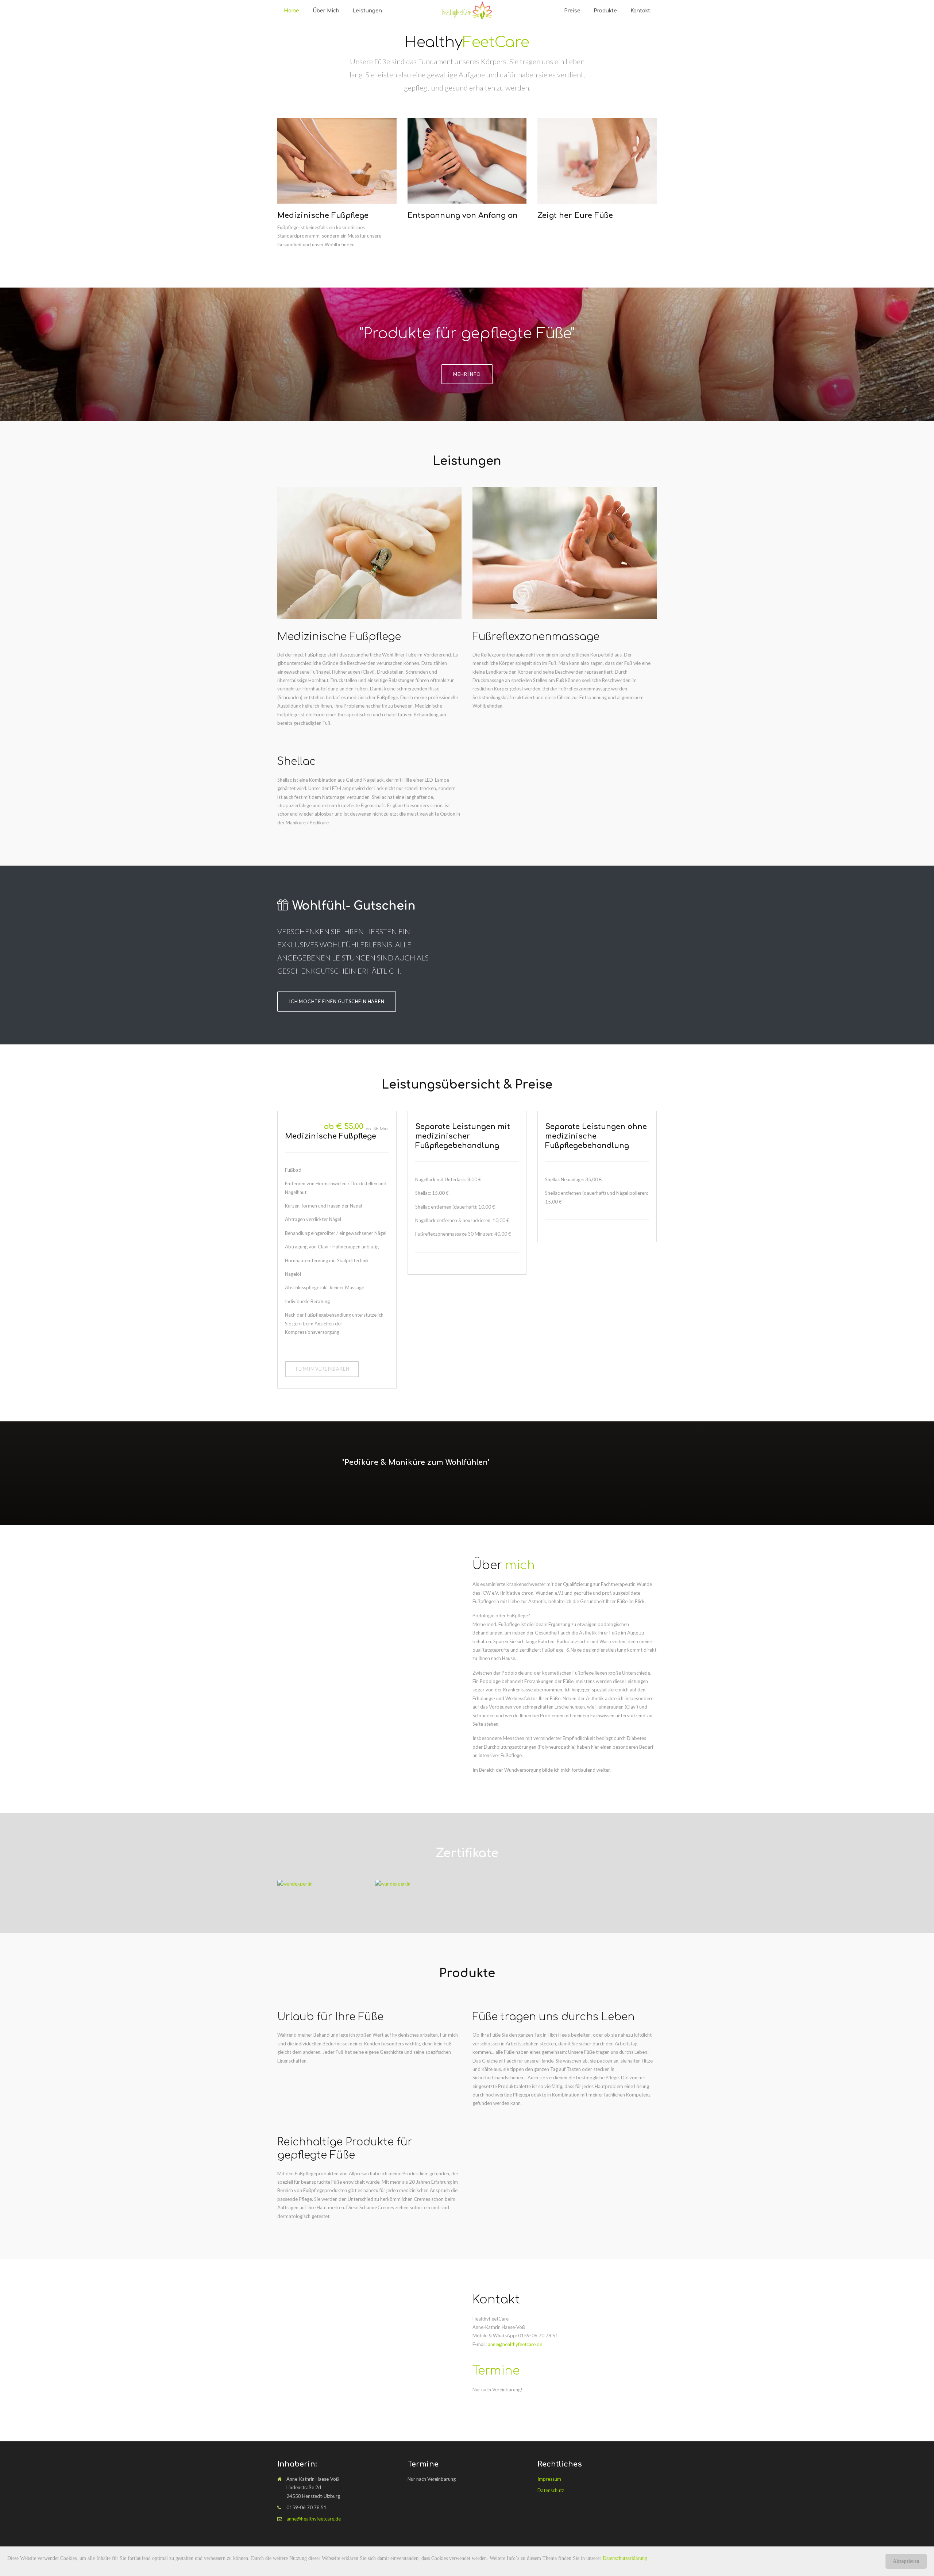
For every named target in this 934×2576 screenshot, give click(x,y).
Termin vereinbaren (322, 1369)
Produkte (605, 11)
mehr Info (467, 374)
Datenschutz (551, 2490)
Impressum (549, 2479)
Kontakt (640, 11)
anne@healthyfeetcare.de (515, 2344)
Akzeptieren (906, 2561)
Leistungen (367, 11)
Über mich (326, 11)
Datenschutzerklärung (625, 2558)
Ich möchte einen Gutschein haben (337, 1001)
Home (292, 11)
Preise (572, 11)
